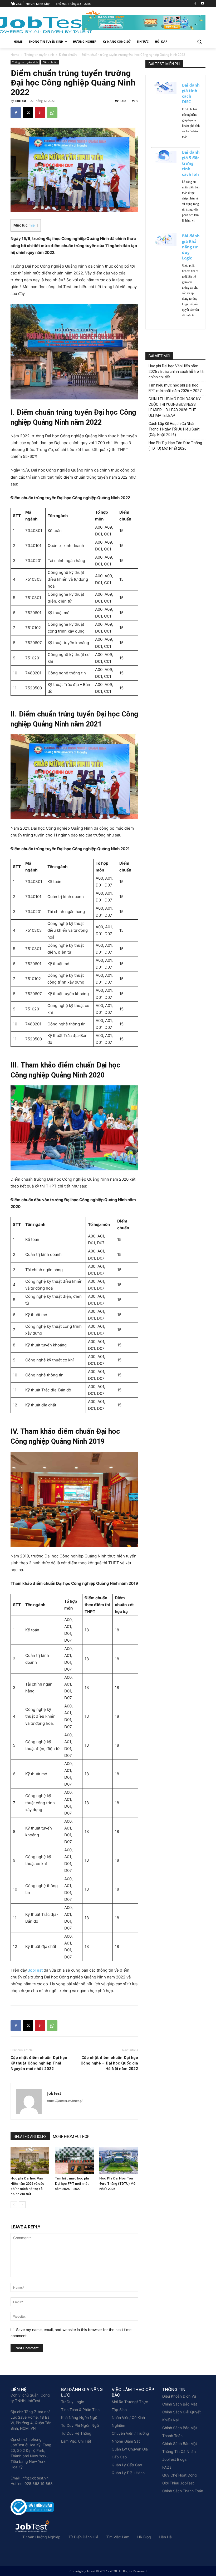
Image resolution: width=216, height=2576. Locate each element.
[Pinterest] (40, 113)
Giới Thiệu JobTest (178, 2483)
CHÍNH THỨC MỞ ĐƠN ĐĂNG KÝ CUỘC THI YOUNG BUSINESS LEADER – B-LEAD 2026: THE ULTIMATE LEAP (175, 407)
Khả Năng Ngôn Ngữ (79, 2417)
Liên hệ (165, 2537)
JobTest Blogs (174, 2459)
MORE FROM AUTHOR (71, 2137)
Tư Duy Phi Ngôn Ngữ (80, 2425)
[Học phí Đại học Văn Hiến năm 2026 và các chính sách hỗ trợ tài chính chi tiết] (30, 2161)
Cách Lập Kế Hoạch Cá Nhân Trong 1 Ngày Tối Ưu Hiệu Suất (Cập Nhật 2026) (174, 429)
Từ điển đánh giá (83, 2537)
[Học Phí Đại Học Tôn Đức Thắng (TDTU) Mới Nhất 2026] (119, 2161)
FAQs (167, 2467)
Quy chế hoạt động (180, 2475)
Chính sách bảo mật (180, 2404)
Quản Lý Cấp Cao (127, 2465)
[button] (199, 42)
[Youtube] (202, 4)
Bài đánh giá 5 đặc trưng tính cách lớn (191, 163)
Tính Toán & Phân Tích (80, 2410)
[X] (28, 113)
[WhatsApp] (52, 113)
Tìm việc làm (118, 2537)
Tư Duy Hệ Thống (76, 2433)
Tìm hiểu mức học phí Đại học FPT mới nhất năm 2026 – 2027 (72, 2184)
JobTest (21, 101)
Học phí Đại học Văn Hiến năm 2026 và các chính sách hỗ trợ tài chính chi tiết (176, 372)
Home (15, 55)
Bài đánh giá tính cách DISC (191, 93)
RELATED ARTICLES (30, 2137)
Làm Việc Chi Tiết (76, 2441)
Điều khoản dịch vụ (179, 2396)
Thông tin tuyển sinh (39, 55)
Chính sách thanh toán (183, 2491)
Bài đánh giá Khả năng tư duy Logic (191, 247)
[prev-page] (14, 2205)
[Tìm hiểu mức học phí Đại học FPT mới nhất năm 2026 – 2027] (74, 2161)
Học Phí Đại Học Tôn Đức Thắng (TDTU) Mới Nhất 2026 (118, 2184)
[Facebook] (195, 4)
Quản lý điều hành (128, 2473)
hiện (33, 225)
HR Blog (144, 2537)
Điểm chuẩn (68, 55)
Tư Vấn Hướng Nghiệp (41, 2537)
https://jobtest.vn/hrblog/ (65, 2101)
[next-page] (22, 2205)
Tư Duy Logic (73, 2402)
